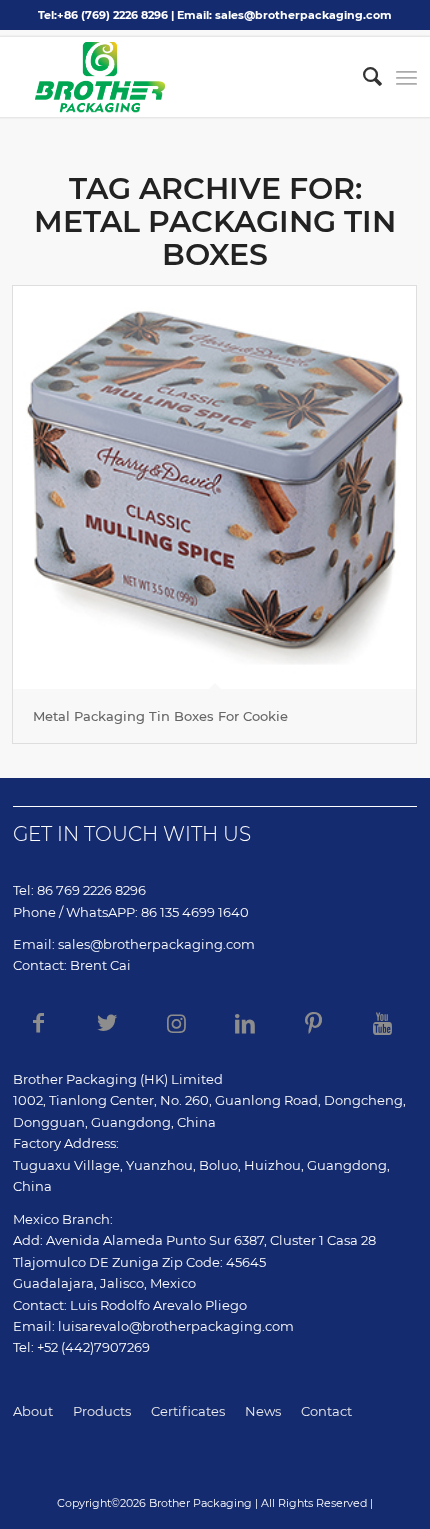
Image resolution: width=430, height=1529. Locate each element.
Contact (326, 1411)
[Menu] (406, 77)
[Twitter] (107, 1023)
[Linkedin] (245, 1023)
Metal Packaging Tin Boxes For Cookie (160, 716)
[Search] (362, 77)
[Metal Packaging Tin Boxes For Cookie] (214, 487)
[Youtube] (383, 1023)
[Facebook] (38, 1023)
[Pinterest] (314, 1023)
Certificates (188, 1411)
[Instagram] (176, 1023)
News (263, 1411)
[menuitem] (362, 77)
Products (102, 1411)
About (33, 1411)
